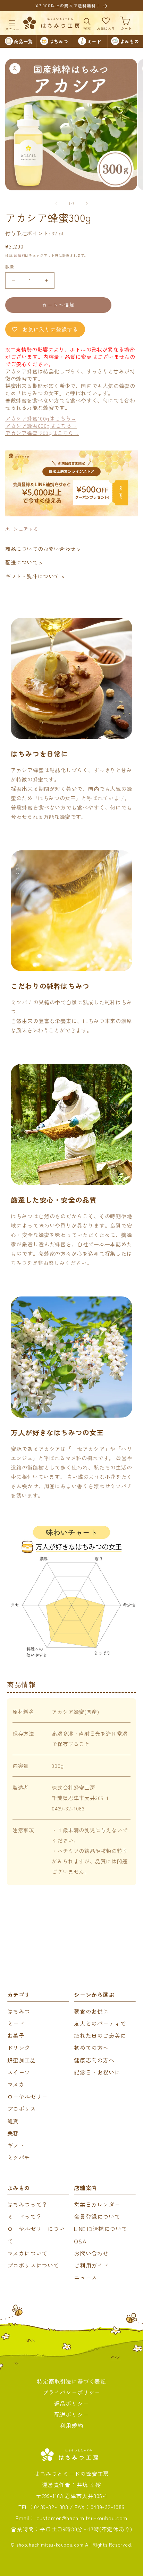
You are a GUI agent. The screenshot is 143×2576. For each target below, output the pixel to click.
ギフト (16, 2145)
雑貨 (13, 2121)
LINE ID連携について (100, 2229)
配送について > (24, 562)
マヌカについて (27, 2253)
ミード (16, 2023)
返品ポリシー (71, 2403)
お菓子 (16, 2035)
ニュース (85, 2277)
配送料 (19, 255)
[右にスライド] (87, 203)
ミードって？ (25, 2216)
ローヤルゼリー (27, 2096)
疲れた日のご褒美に (100, 2035)
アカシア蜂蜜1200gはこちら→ (42, 433)
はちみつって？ (27, 2204)
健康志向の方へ (94, 2060)
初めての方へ (91, 2048)
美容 (13, 2133)
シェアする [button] (26, 529)
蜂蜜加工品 (22, 2060)
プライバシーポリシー (71, 2392)
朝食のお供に (91, 2011)
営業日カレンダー (97, 2204)
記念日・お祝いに (97, 2072)
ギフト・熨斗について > (35, 576)
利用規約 (71, 2425)
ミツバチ (19, 2157)
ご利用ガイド (91, 2265)
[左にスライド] (56, 203)
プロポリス (22, 2108)
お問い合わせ (91, 2253)
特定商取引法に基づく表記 (71, 2381)
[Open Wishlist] (106, 23)
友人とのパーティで (100, 2023)
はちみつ (19, 2011)
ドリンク (19, 2048)
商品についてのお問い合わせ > (43, 549)
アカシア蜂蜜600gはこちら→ (41, 426)
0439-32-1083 (51, 2507)
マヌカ (16, 2084)
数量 (10, 267)
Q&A (80, 2241)
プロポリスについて (33, 2265)
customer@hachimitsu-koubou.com (82, 2518)
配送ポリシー (71, 2414)
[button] (12, 23)
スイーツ (19, 2072)
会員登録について (97, 2216)
